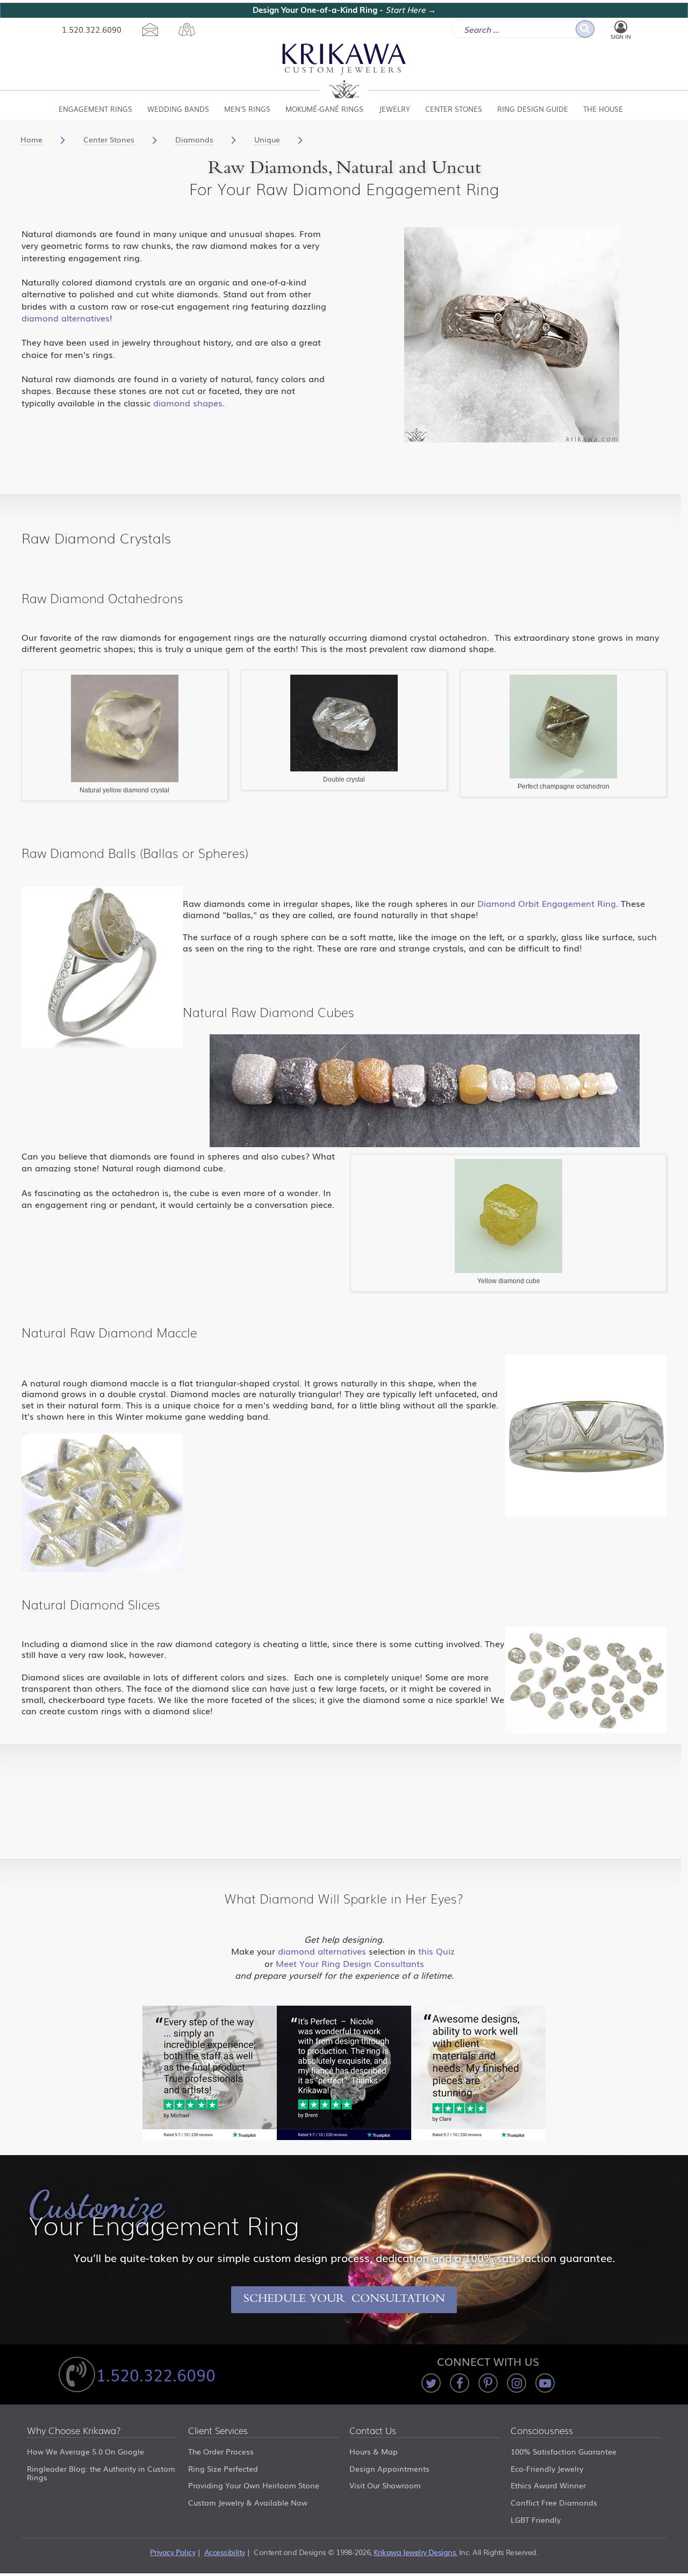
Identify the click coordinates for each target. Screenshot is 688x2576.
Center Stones (454, 109)
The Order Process (221, 2451)
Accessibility (225, 2552)
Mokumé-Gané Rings (324, 109)
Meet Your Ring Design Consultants (350, 1963)
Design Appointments (389, 2468)
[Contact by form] (150, 30)
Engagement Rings (95, 109)
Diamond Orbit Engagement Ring (547, 903)
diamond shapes (188, 403)
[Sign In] (621, 27)
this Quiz (438, 1951)
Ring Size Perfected (223, 2468)
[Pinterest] (488, 2383)
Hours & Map (374, 2451)
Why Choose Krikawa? (74, 2431)
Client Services (218, 2431)
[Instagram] (517, 2383)
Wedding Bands (178, 109)
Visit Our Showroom (385, 2485)
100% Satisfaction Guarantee (564, 2451)
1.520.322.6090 (92, 29)
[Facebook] (460, 2383)
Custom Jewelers (344, 71)
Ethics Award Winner (548, 2485)
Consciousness (542, 2431)
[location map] (187, 30)
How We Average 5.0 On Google (85, 2451)
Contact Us (373, 2431)
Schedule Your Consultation (344, 2300)
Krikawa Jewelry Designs (415, 2552)
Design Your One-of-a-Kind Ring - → (344, 10)
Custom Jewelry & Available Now (248, 2502)
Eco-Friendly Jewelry (547, 2468)
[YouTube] (545, 2383)
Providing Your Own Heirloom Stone (254, 2485)
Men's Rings (247, 109)
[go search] (585, 29)
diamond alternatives (66, 318)
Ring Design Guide (533, 109)
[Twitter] (431, 2383)
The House (603, 109)
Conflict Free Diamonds (554, 2502)
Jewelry (395, 109)
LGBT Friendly (536, 2520)
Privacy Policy (173, 2552)
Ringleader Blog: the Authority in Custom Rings (101, 2473)
